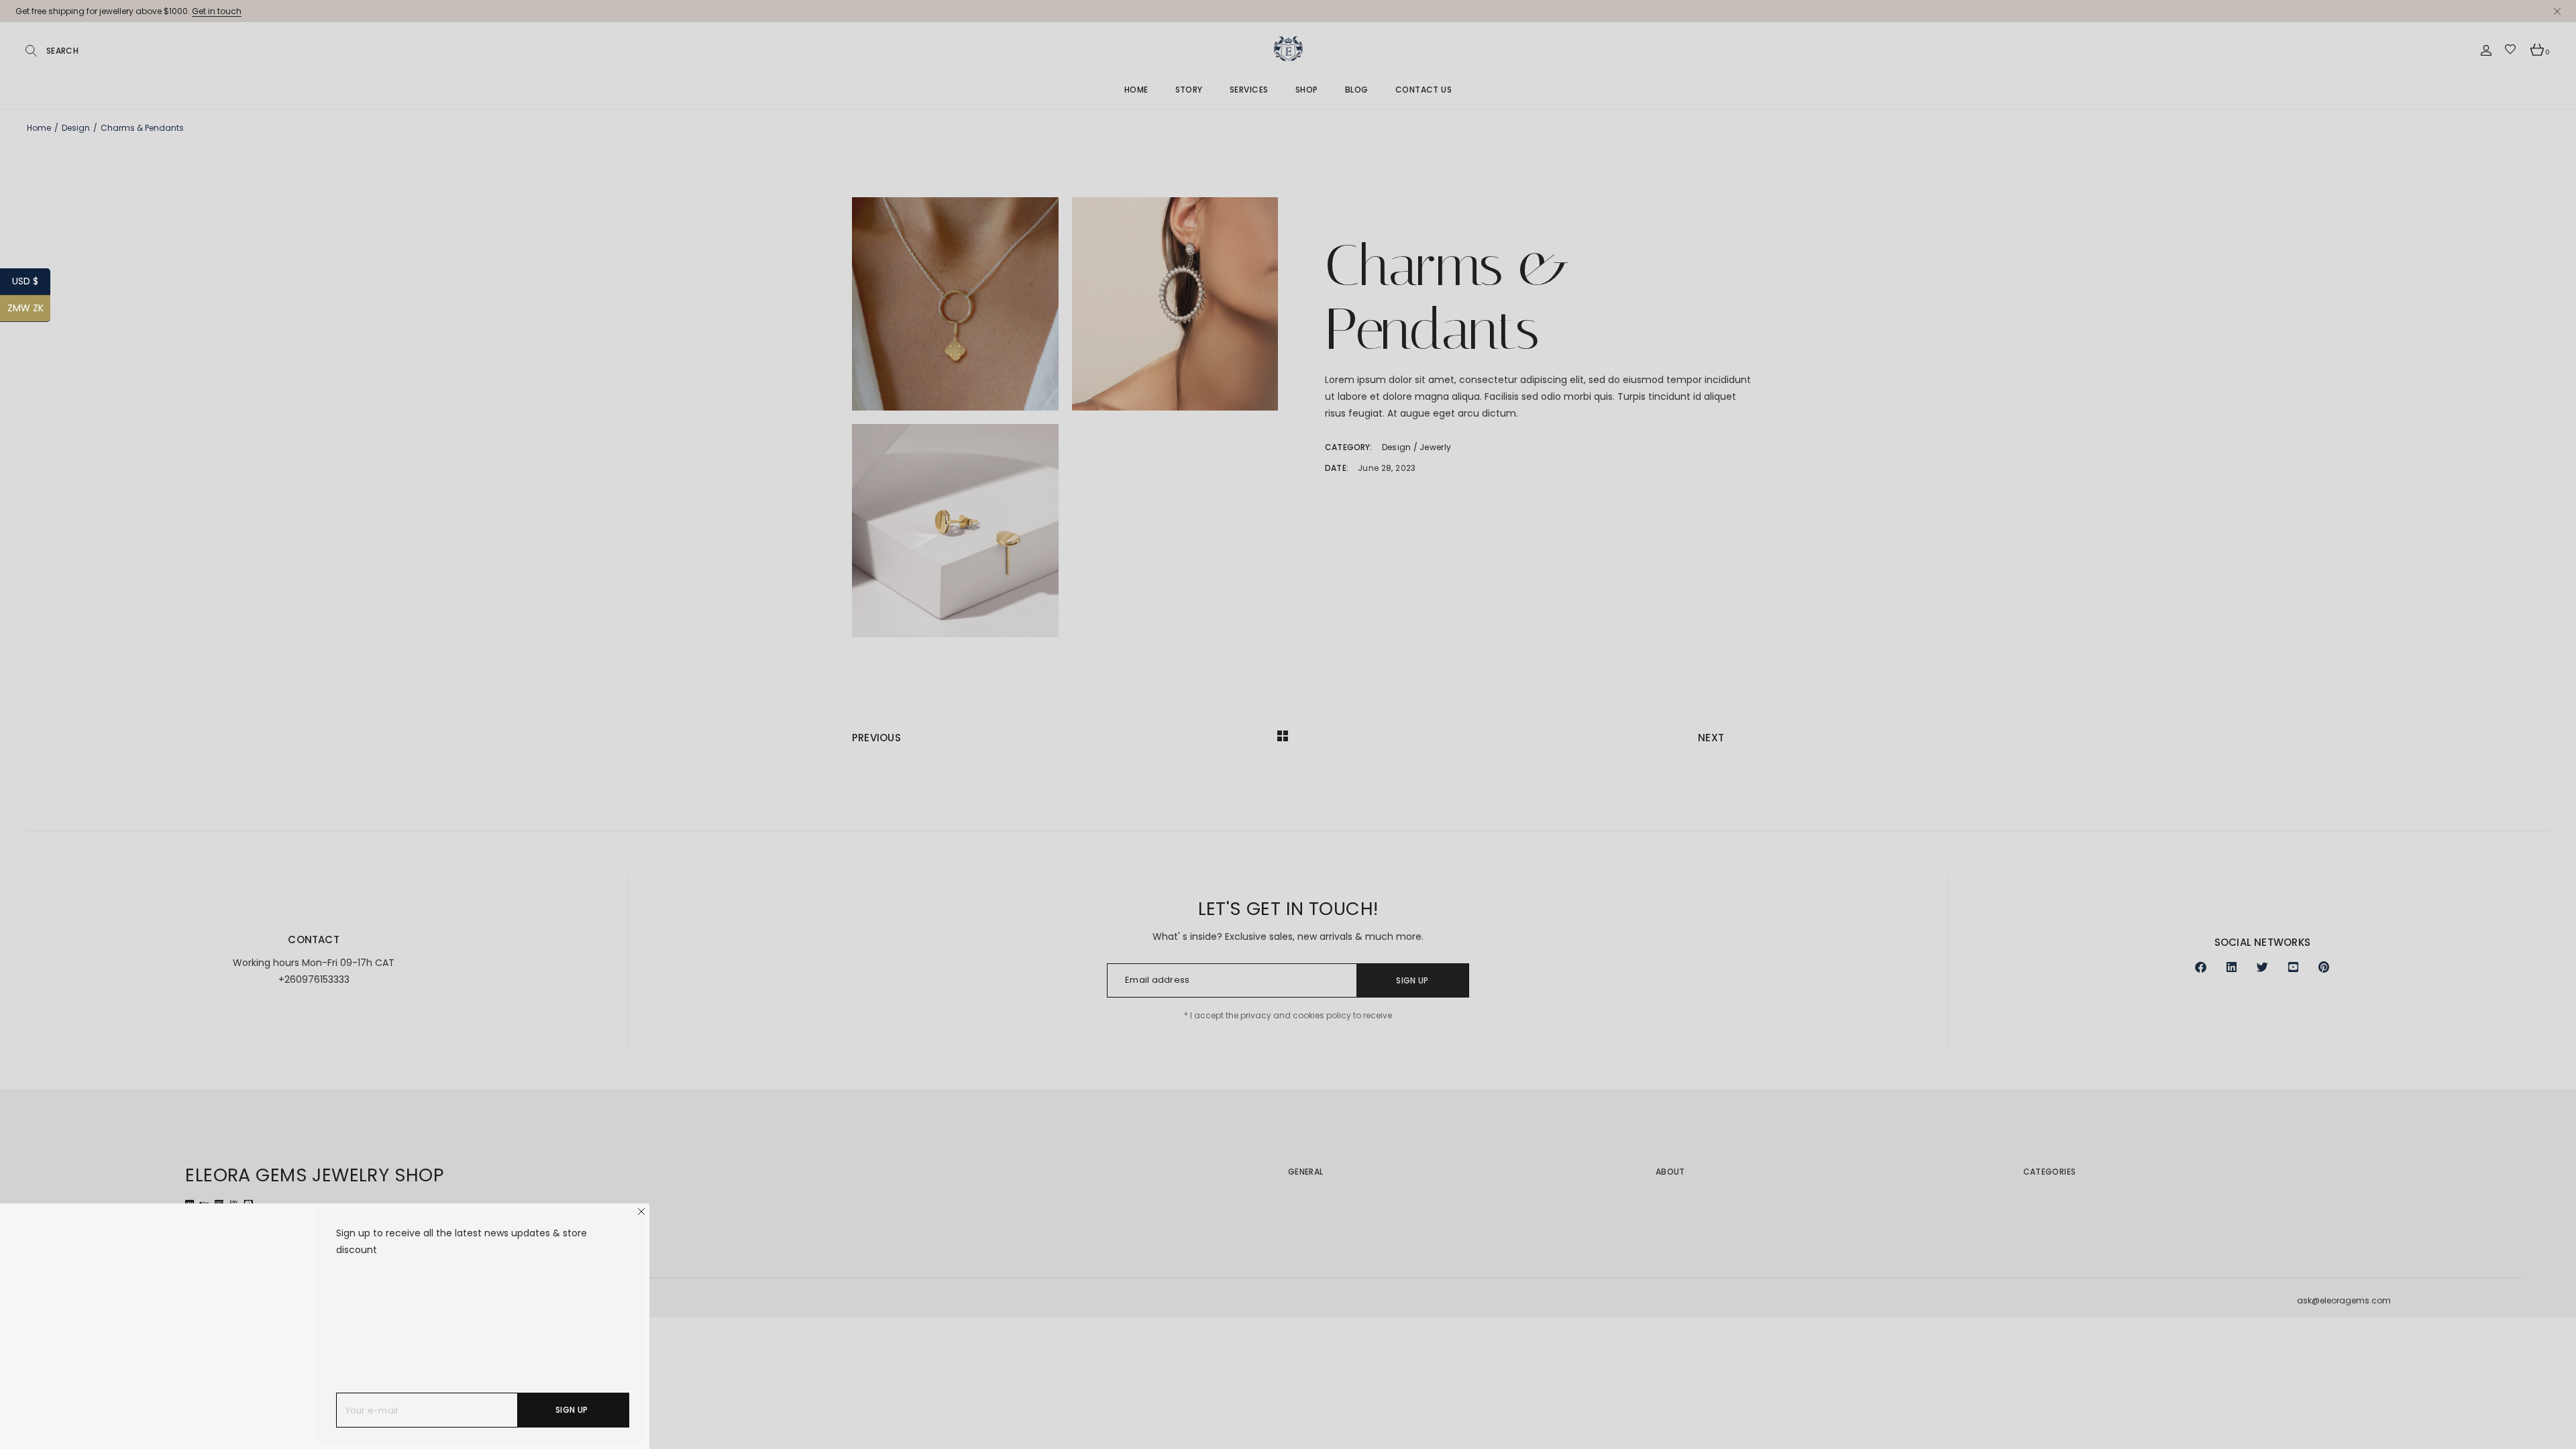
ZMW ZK (29, 308)
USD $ (31, 281)
